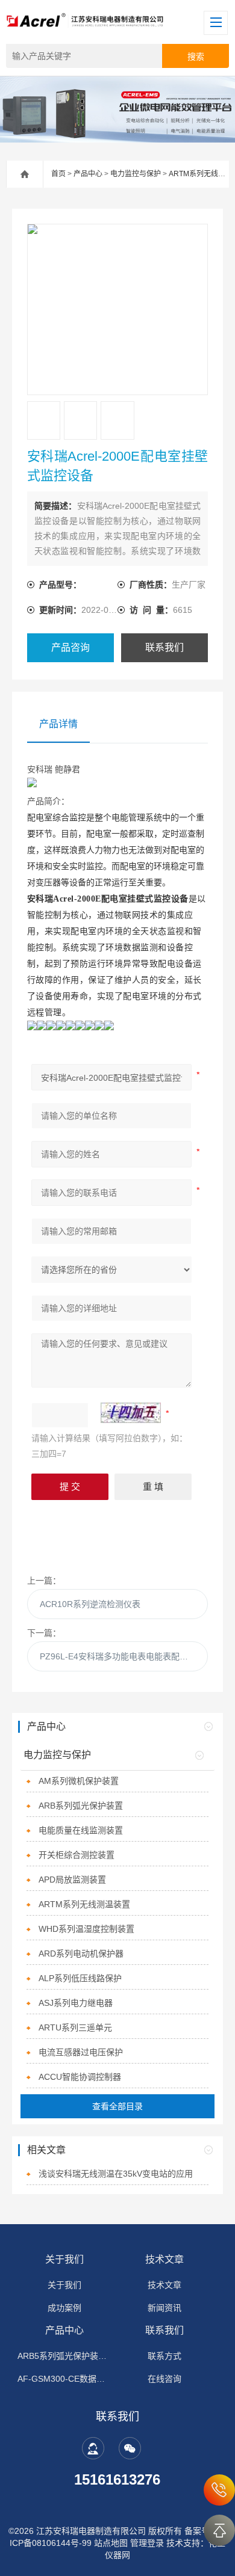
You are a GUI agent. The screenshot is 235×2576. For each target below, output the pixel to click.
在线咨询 (164, 2379)
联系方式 (164, 2356)
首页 (58, 174)
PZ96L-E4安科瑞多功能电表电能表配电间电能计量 (124, 1656)
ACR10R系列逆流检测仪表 (90, 1604)
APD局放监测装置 (72, 1880)
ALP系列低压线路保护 (80, 1978)
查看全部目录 (117, 2106)
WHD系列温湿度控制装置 (86, 1929)
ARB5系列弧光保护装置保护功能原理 (64, 2356)
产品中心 (88, 174)
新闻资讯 (164, 2308)
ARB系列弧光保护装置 (81, 1806)
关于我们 (64, 2259)
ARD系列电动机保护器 (81, 1954)
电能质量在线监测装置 (81, 1830)
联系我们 (164, 647)
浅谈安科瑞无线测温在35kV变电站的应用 (116, 2174)
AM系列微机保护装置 (79, 1781)
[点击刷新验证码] (131, 1413)
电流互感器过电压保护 (81, 2052)
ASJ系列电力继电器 (76, 2003)
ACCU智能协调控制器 (80, 2077)
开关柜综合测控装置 (77, 1855)
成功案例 (64, 2308)
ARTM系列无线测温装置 (84, 1904)
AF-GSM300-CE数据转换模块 (64, 2379)
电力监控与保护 (136, 174)
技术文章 (164, 2259)
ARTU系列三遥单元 (75, 2027)
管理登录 (147, 2543)
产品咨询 (70, 647)
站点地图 (111, 2543)
